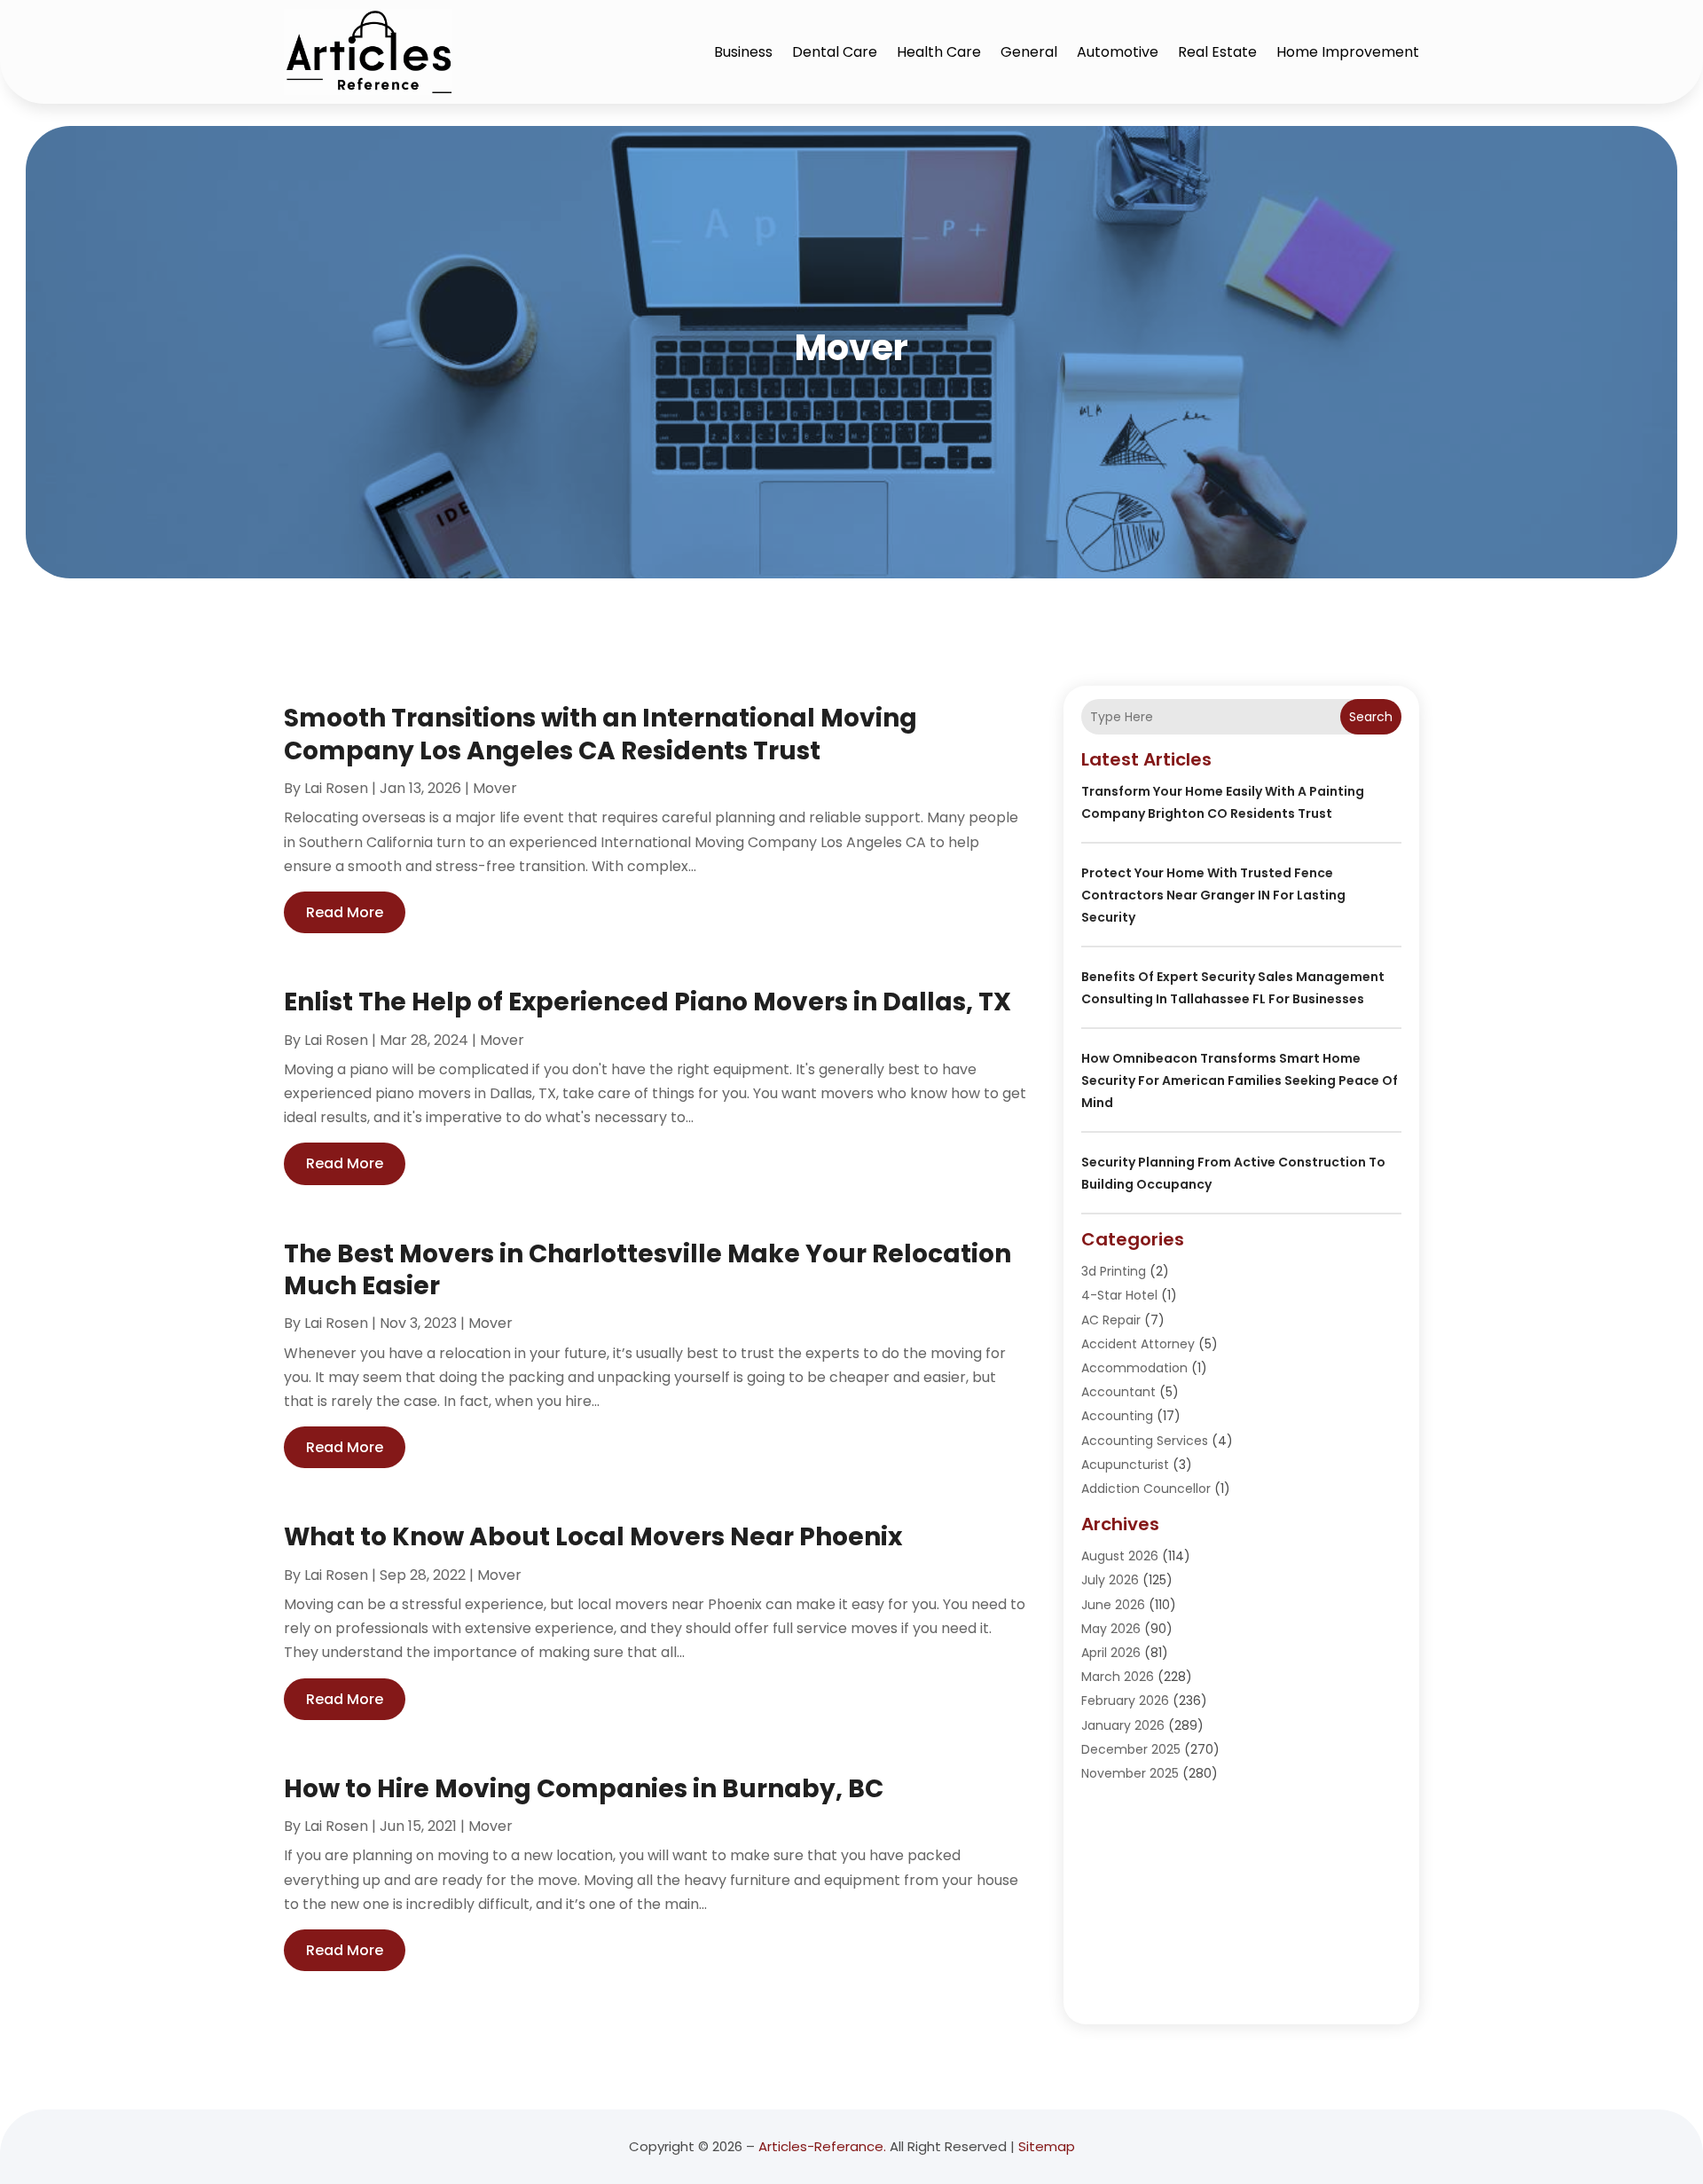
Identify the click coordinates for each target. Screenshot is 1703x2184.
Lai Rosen (336, 788)
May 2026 (1111, 1629)
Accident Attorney (1138, 1344)
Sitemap (1047, 2146)
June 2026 (1113, 1605)
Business (743, 52)
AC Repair (1111, 1320)
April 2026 (1111, 1653)
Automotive (1118, 52)
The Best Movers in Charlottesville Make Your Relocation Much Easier (647, 1270)
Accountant (1118, 1392)
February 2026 (1125, 1701)
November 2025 (1130, 1773)
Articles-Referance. (822, 2146)
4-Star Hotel (1119, 1295)
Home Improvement (1348, 52)
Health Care (939, 52)
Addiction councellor (1146, 1489)
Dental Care (835, 52)
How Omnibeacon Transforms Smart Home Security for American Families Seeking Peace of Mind (1240, 1080)
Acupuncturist (1125, 1465)
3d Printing (1114, 1271)
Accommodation (1134, 1368)
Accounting (1117, 1416)
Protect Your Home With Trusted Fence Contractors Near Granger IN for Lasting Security (1213, 895)
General (1029, 52)
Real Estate (1217, 52)
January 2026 (1123, 1725)
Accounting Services (1145, 1441)
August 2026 (1120, 1556)
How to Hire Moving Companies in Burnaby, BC (584, 1789)
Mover (495, 788)
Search (1371, 717)
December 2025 (1131, 1749)
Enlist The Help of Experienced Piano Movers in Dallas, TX (647, 1002)
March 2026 (1118, 1677)
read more (345, 912)
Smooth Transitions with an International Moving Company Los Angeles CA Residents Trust (600, 734)
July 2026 (1110, 1580)
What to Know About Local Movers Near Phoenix (593, 1537)
